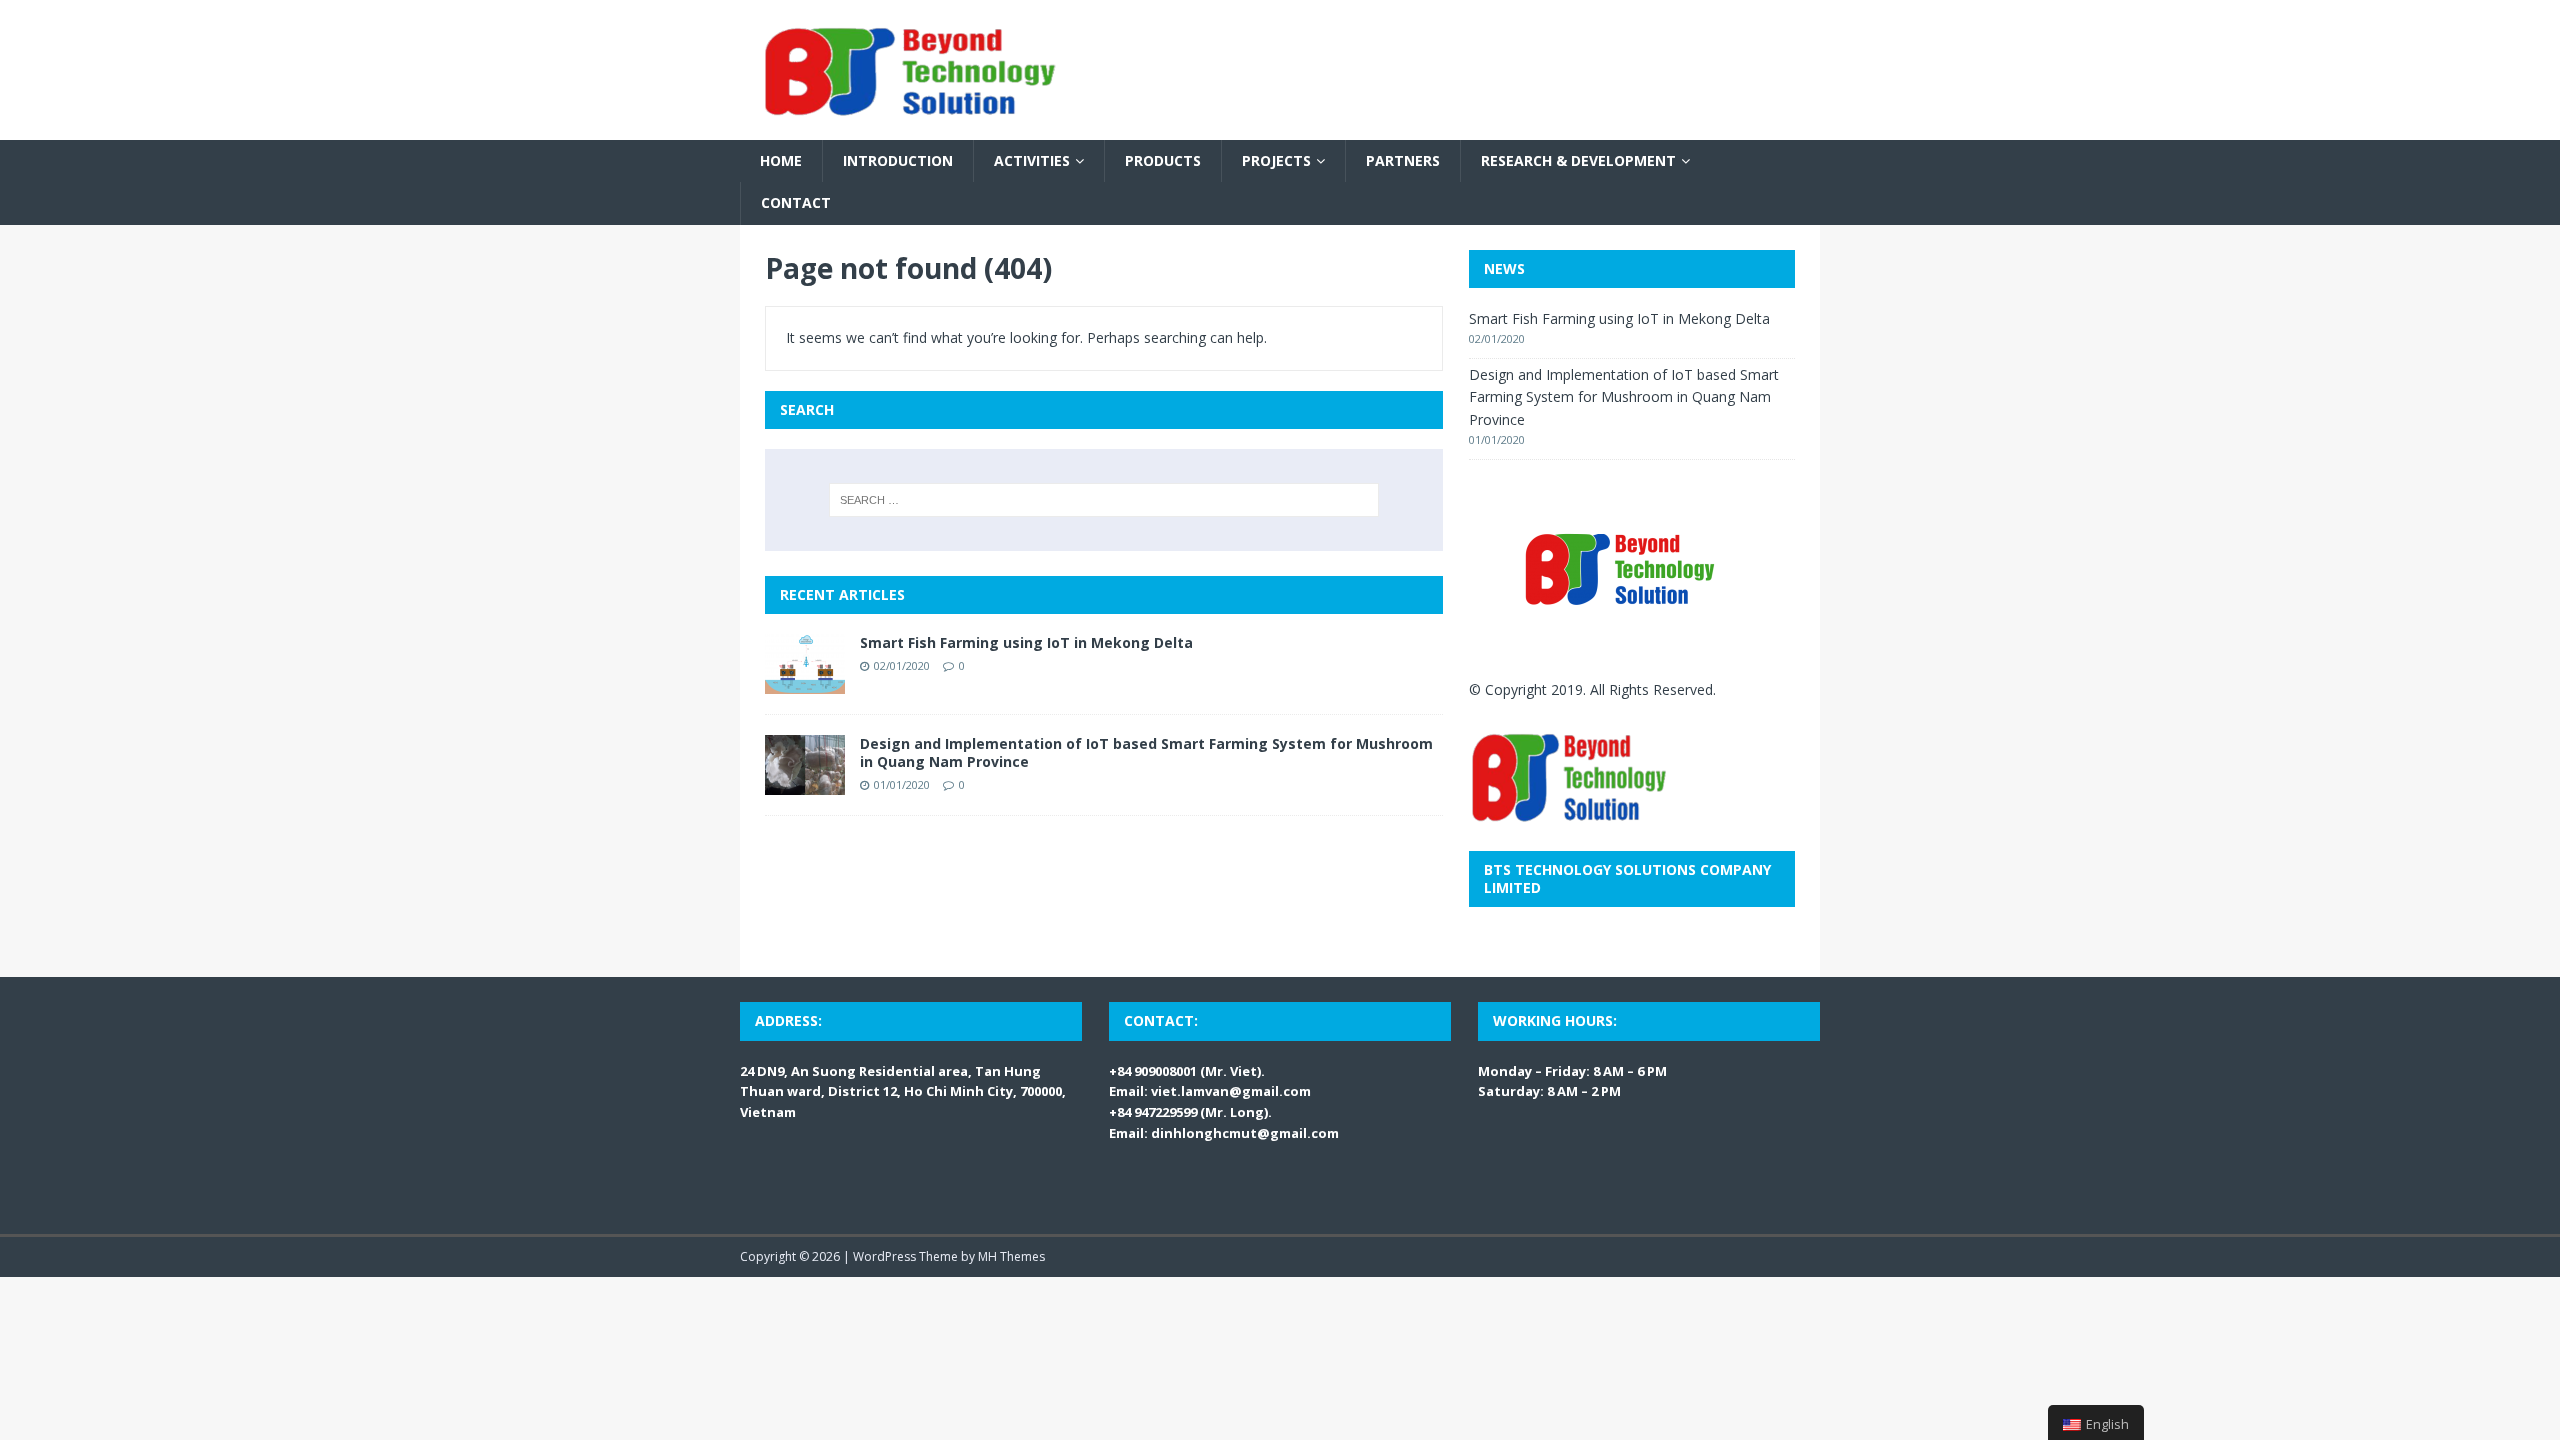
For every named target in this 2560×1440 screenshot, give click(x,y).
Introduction (898, 160)
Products (1163, 160)
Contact (796, 202)
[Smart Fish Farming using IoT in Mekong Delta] (805, 681)
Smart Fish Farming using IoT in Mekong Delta (1026, 642)
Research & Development (1578, 160)
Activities (1032, 160)
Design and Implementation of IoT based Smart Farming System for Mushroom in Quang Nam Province (1146, 752)
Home (781, 160)
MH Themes (1011, 1256)
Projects (1276, 160)
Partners (1403, 160)
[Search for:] (1104, 500)
